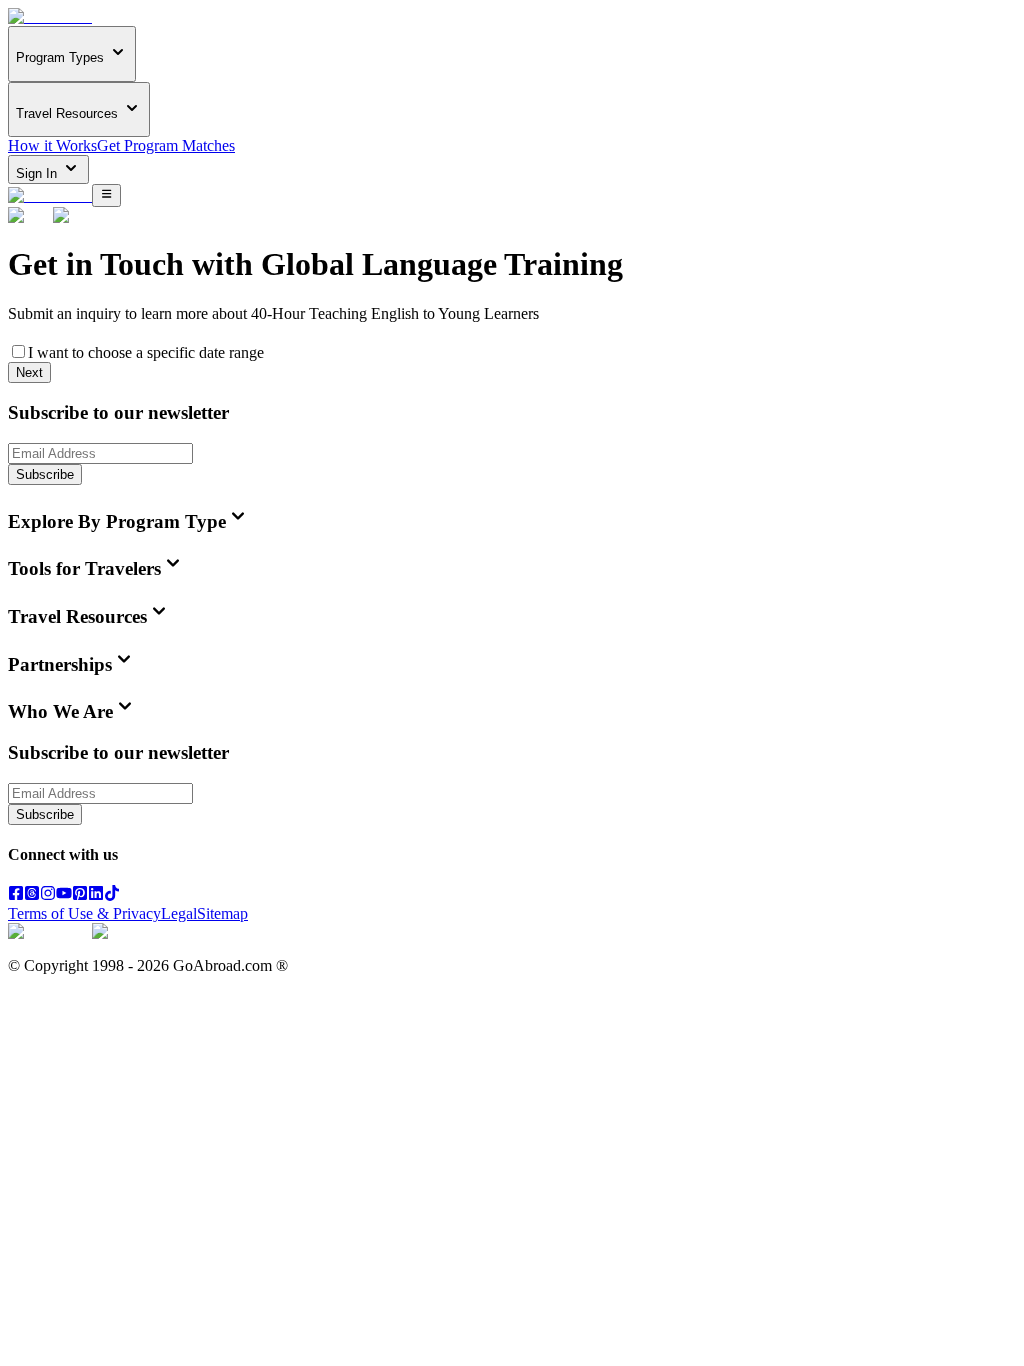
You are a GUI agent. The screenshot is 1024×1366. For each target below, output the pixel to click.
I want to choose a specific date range (146, 352)
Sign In (38, 173)
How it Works (52, 145)
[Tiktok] (112, 895)
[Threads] (32, 895)
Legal (179, 913)
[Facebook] (16, 895)
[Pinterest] (80, 895)
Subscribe (45, 474)
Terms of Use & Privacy (84, 913)
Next (29, 372)
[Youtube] (64, 895)
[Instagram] (48, 895)
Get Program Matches (166, 145)
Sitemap (222, 913)
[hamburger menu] (106, 195)
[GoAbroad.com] (50, 16)
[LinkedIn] (96, 895)
